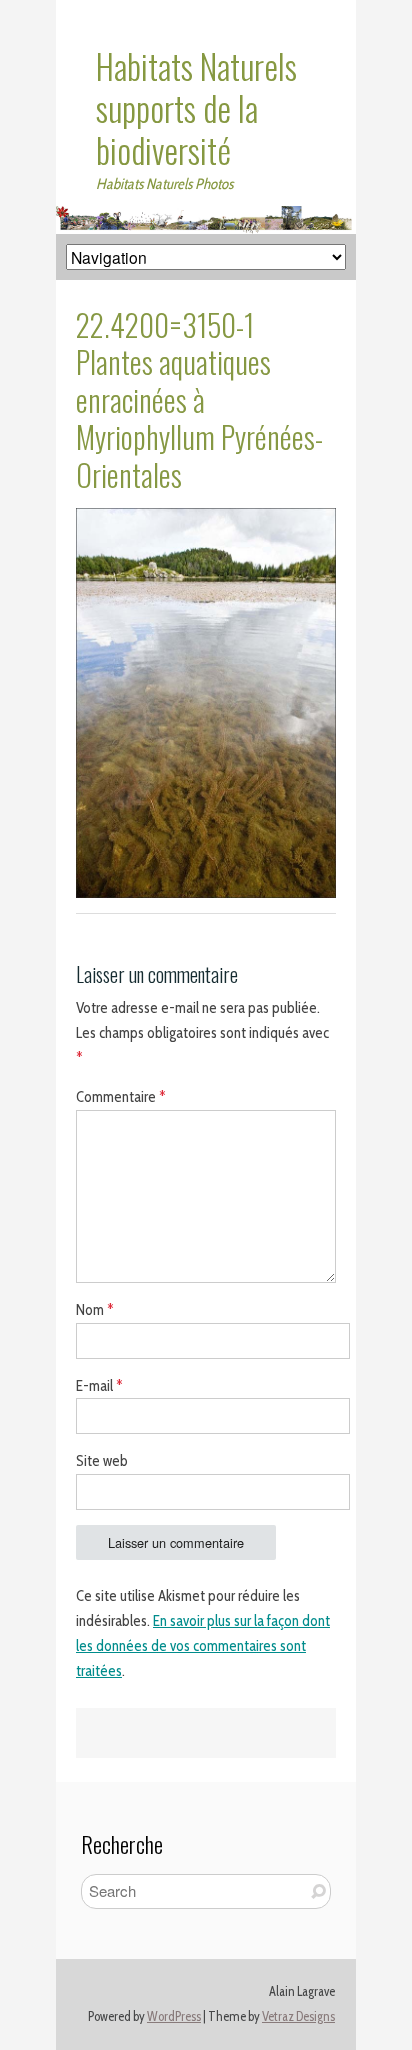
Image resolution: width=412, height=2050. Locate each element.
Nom (95, 1310)
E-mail (99, 1386)
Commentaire (121, 1097)
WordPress (174, 2016)
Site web (102, 1461)
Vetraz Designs (298, 2016)
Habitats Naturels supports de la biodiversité (196, 108)
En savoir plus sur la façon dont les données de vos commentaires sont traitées (203, 1646)
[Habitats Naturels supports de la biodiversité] (206, 218)
